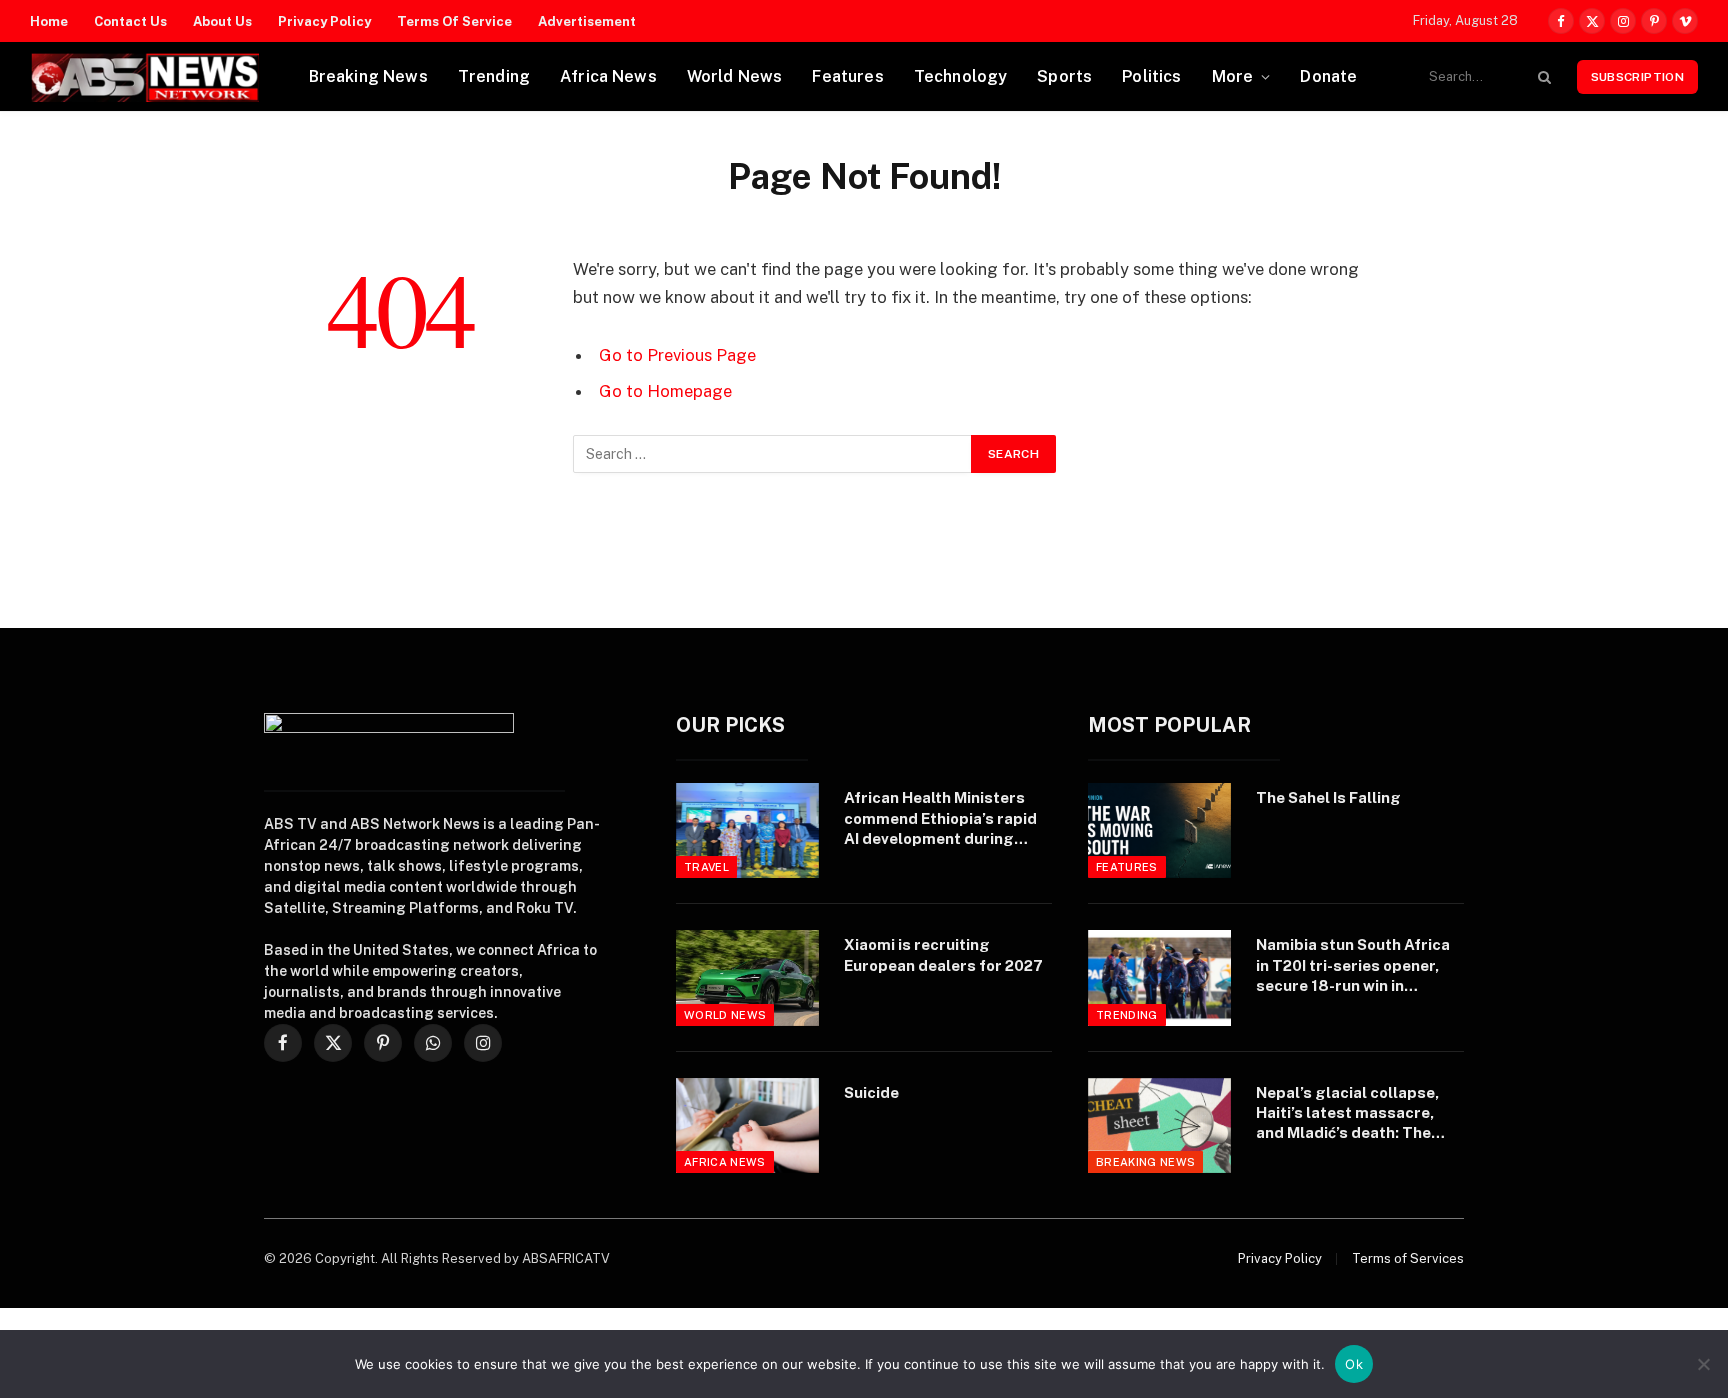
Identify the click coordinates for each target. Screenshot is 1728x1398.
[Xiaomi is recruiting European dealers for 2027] (747, 977)
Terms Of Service (454, 21)
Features (847, 76)
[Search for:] (773, 454)
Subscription (1637, 77)
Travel (706, 867)
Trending (494, 76)
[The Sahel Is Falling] (1159, 830)
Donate (1328, 76)
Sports (1064, 76)
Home (49, 21)
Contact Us (130, 21)
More (1233, 76)
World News (735, 76)
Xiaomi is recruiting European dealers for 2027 (943, 954)
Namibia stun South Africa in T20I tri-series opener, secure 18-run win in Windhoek (1353, 966)
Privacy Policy (324, 21)
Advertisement (587, 21)
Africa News (608, 76)
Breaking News (368, 76)
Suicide (871, 1092)
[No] (1703, 1364)
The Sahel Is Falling (1328, 797)
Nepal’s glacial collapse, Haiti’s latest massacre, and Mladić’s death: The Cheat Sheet (1347, 1114)
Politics (1151, 76)
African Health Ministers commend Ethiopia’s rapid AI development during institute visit (940, 819)
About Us (222, 21)
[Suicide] (747, 1125)
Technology (961, 76)
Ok (1354, 1364)
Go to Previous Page (677, 355)
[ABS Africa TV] (144, 77)
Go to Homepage (665, 391)
